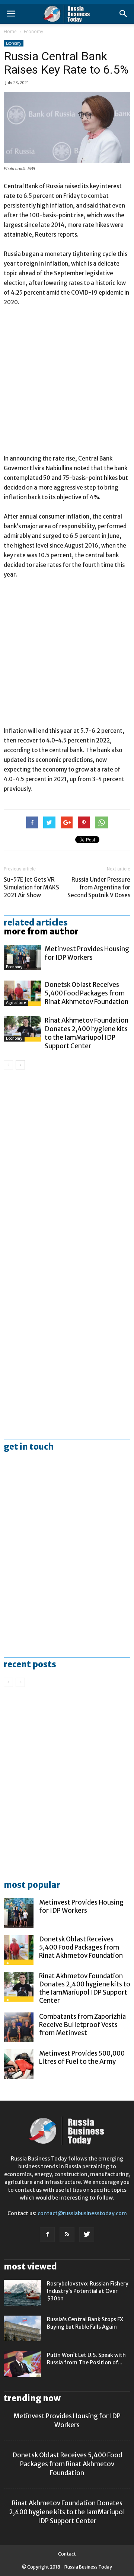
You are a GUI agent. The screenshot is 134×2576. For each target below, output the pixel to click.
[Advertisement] (67, 384)
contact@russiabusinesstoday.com (82, 2213)
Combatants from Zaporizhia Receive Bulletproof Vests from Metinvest (82, 2025)
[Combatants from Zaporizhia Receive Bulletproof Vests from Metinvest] (19, 2027)
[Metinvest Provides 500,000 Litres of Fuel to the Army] (19, 2064)
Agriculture (16, 1003)
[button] (124, 14)
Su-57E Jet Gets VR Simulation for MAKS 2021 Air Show (31, 887)
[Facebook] (47, 2235)
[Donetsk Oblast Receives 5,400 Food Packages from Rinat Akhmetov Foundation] (22, 993)
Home (10, 31)
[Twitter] (87, 2235)
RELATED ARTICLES (36, 923)
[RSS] (67, 2235)
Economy (33, 31)
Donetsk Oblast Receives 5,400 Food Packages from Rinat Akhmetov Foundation (87, 993)
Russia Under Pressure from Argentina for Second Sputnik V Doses (99, 887)
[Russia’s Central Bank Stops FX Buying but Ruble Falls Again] (22, 2328)
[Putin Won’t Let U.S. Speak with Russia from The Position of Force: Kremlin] (22, 2364)
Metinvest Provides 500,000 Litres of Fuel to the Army (82, 2057)
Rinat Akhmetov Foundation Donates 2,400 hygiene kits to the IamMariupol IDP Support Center (87, 1033)
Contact (67, 2554)
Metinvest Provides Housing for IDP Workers (87, 953)
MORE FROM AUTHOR (41, 931)
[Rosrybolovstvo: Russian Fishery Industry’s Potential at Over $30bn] (22, 2293)
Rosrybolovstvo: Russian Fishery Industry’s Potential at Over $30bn (88, 2291)
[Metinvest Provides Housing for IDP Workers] (22, 958)
